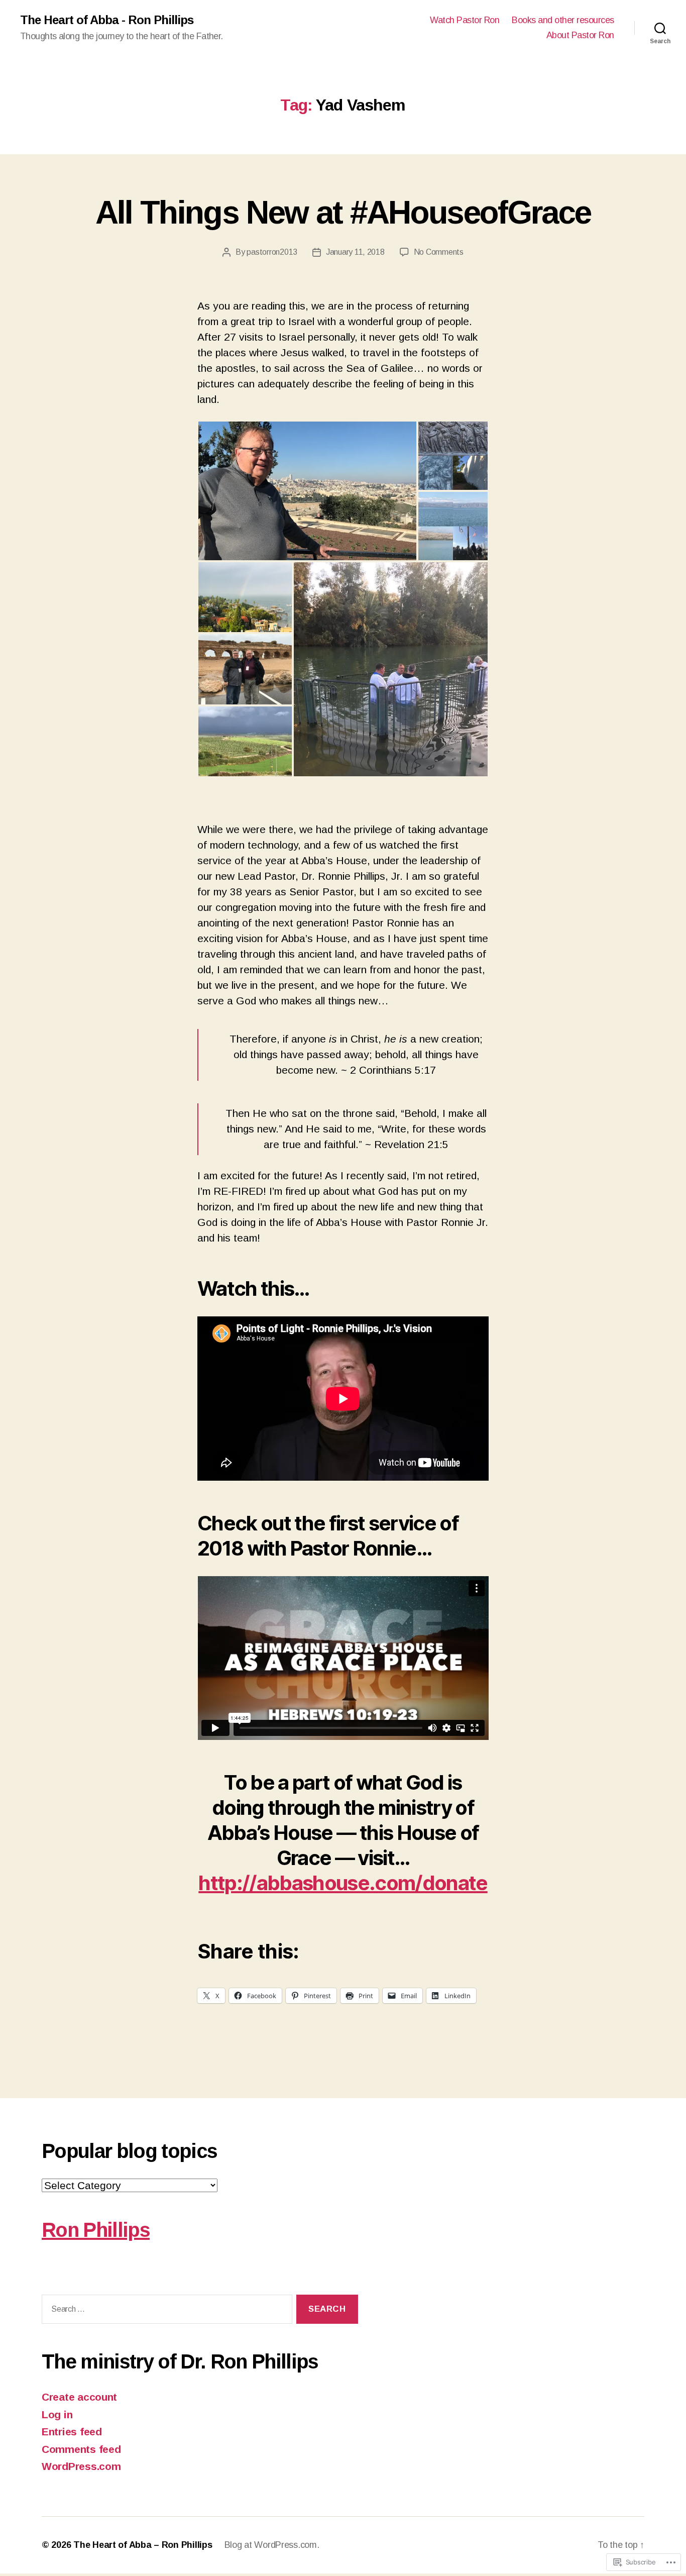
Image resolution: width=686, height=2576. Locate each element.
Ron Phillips (96, 2230)
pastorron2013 (272, 252)
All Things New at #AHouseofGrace (343, 213)
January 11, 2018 (355, 252)
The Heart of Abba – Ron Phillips (143, 2545)
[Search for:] (165, 2311)
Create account (79, 2397)
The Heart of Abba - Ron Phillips (107, 20)
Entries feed (72, 2432)
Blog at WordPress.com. (272, 2545)
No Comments (439, 252)
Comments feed (81, 2449)
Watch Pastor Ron (465, 20)
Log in (57, 2414)
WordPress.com (81, 2466)
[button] (307, 491)
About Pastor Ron (580, 35)
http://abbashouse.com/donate (343, 1883)
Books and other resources (563, 20)
